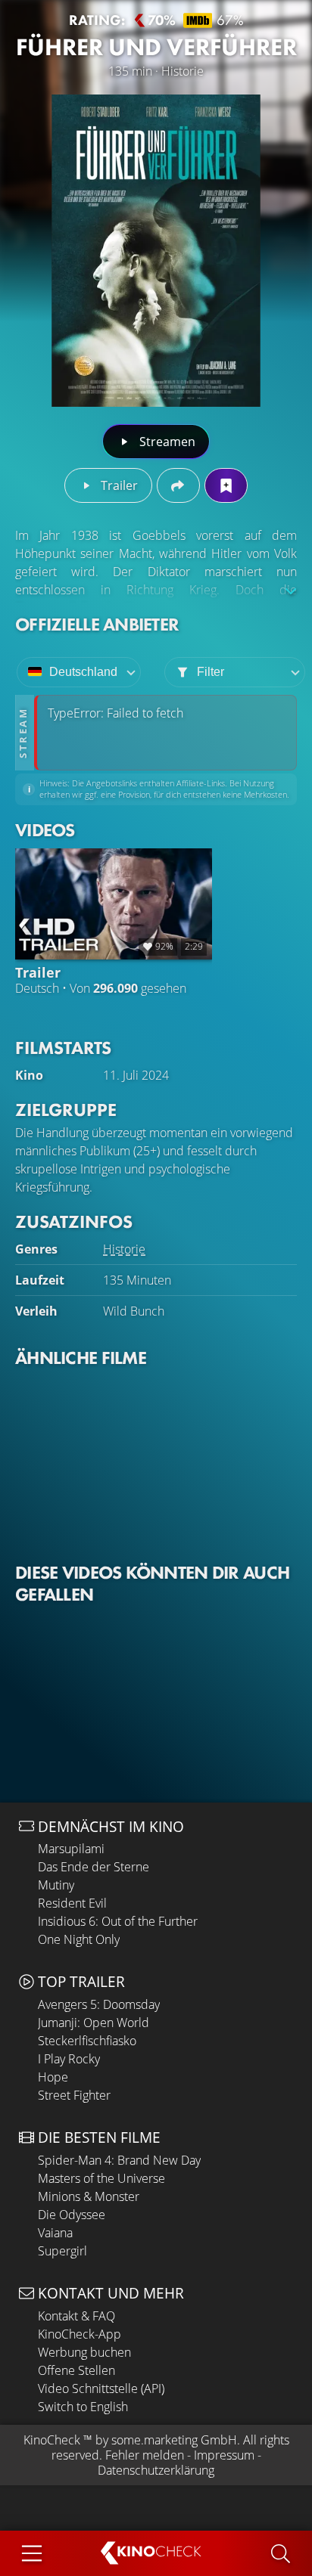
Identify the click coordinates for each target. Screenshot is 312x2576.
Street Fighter (74, 2095)
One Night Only (79, 1939)
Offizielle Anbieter (97, 624)
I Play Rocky (69, 2059)
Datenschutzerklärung (156, 2470)
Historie (124, 1249)
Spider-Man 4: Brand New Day (119, 2160)
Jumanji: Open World (94, 2023)
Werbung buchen (84, 2352)
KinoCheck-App (80, 2334)
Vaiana (55, 2233)
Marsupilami (71, 1849)
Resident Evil (72, 1903)
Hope (53, 2077)
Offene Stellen (76, 2370)
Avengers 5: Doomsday (99, 2004)
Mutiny (56, 1885)
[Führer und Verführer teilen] (178, 485)
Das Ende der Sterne (94, 1867)
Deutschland (83, 672)
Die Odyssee (72, 2215)
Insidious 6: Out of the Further (118, 1921)
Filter (211, 672)
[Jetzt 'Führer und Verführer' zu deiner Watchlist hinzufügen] (226, 485)
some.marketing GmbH (174, 2440)
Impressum (224, 2455)
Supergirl (62, 2251)
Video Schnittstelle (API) (101, 2388)
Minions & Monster (89, 2196)
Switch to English (83, 2407)
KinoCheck (52, 2440)
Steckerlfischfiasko (87, 2041)
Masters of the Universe (101, 2178)
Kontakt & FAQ (76, 2316)
